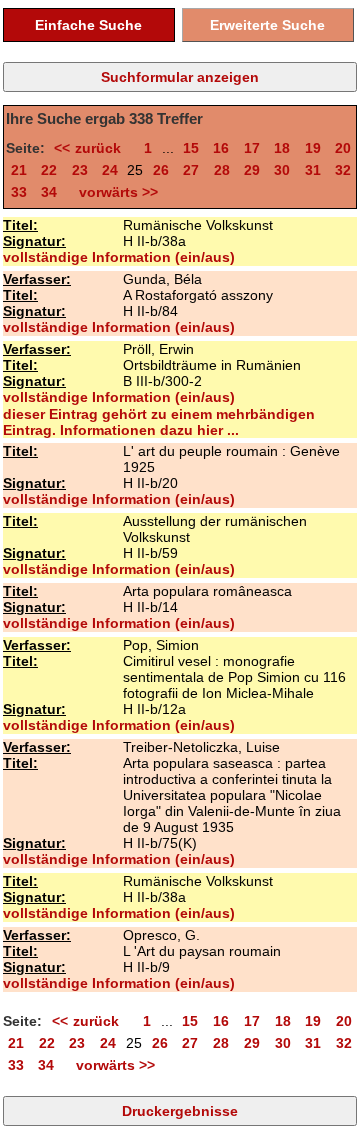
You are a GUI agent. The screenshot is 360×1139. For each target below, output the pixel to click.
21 (19, 170)
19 (313, 148)
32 (343, 170)
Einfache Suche (88, 25)
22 (49, 170)
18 (282, 148)
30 (282, 170)
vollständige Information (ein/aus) (119, 257)
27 (191, 170)
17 (252, 148)
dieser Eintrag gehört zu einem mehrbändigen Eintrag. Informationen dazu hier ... (159, 422)
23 (80, 170)
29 (252, 170)
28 (222, 170)
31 (313, 170)
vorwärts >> (114, 192)
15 (191, 148)
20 (343, 148)
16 (221, 148)
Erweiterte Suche (267, 25)
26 (161, 170)
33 (19, 192)
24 (110, 170)
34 (49, 192)
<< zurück (91, 148)
